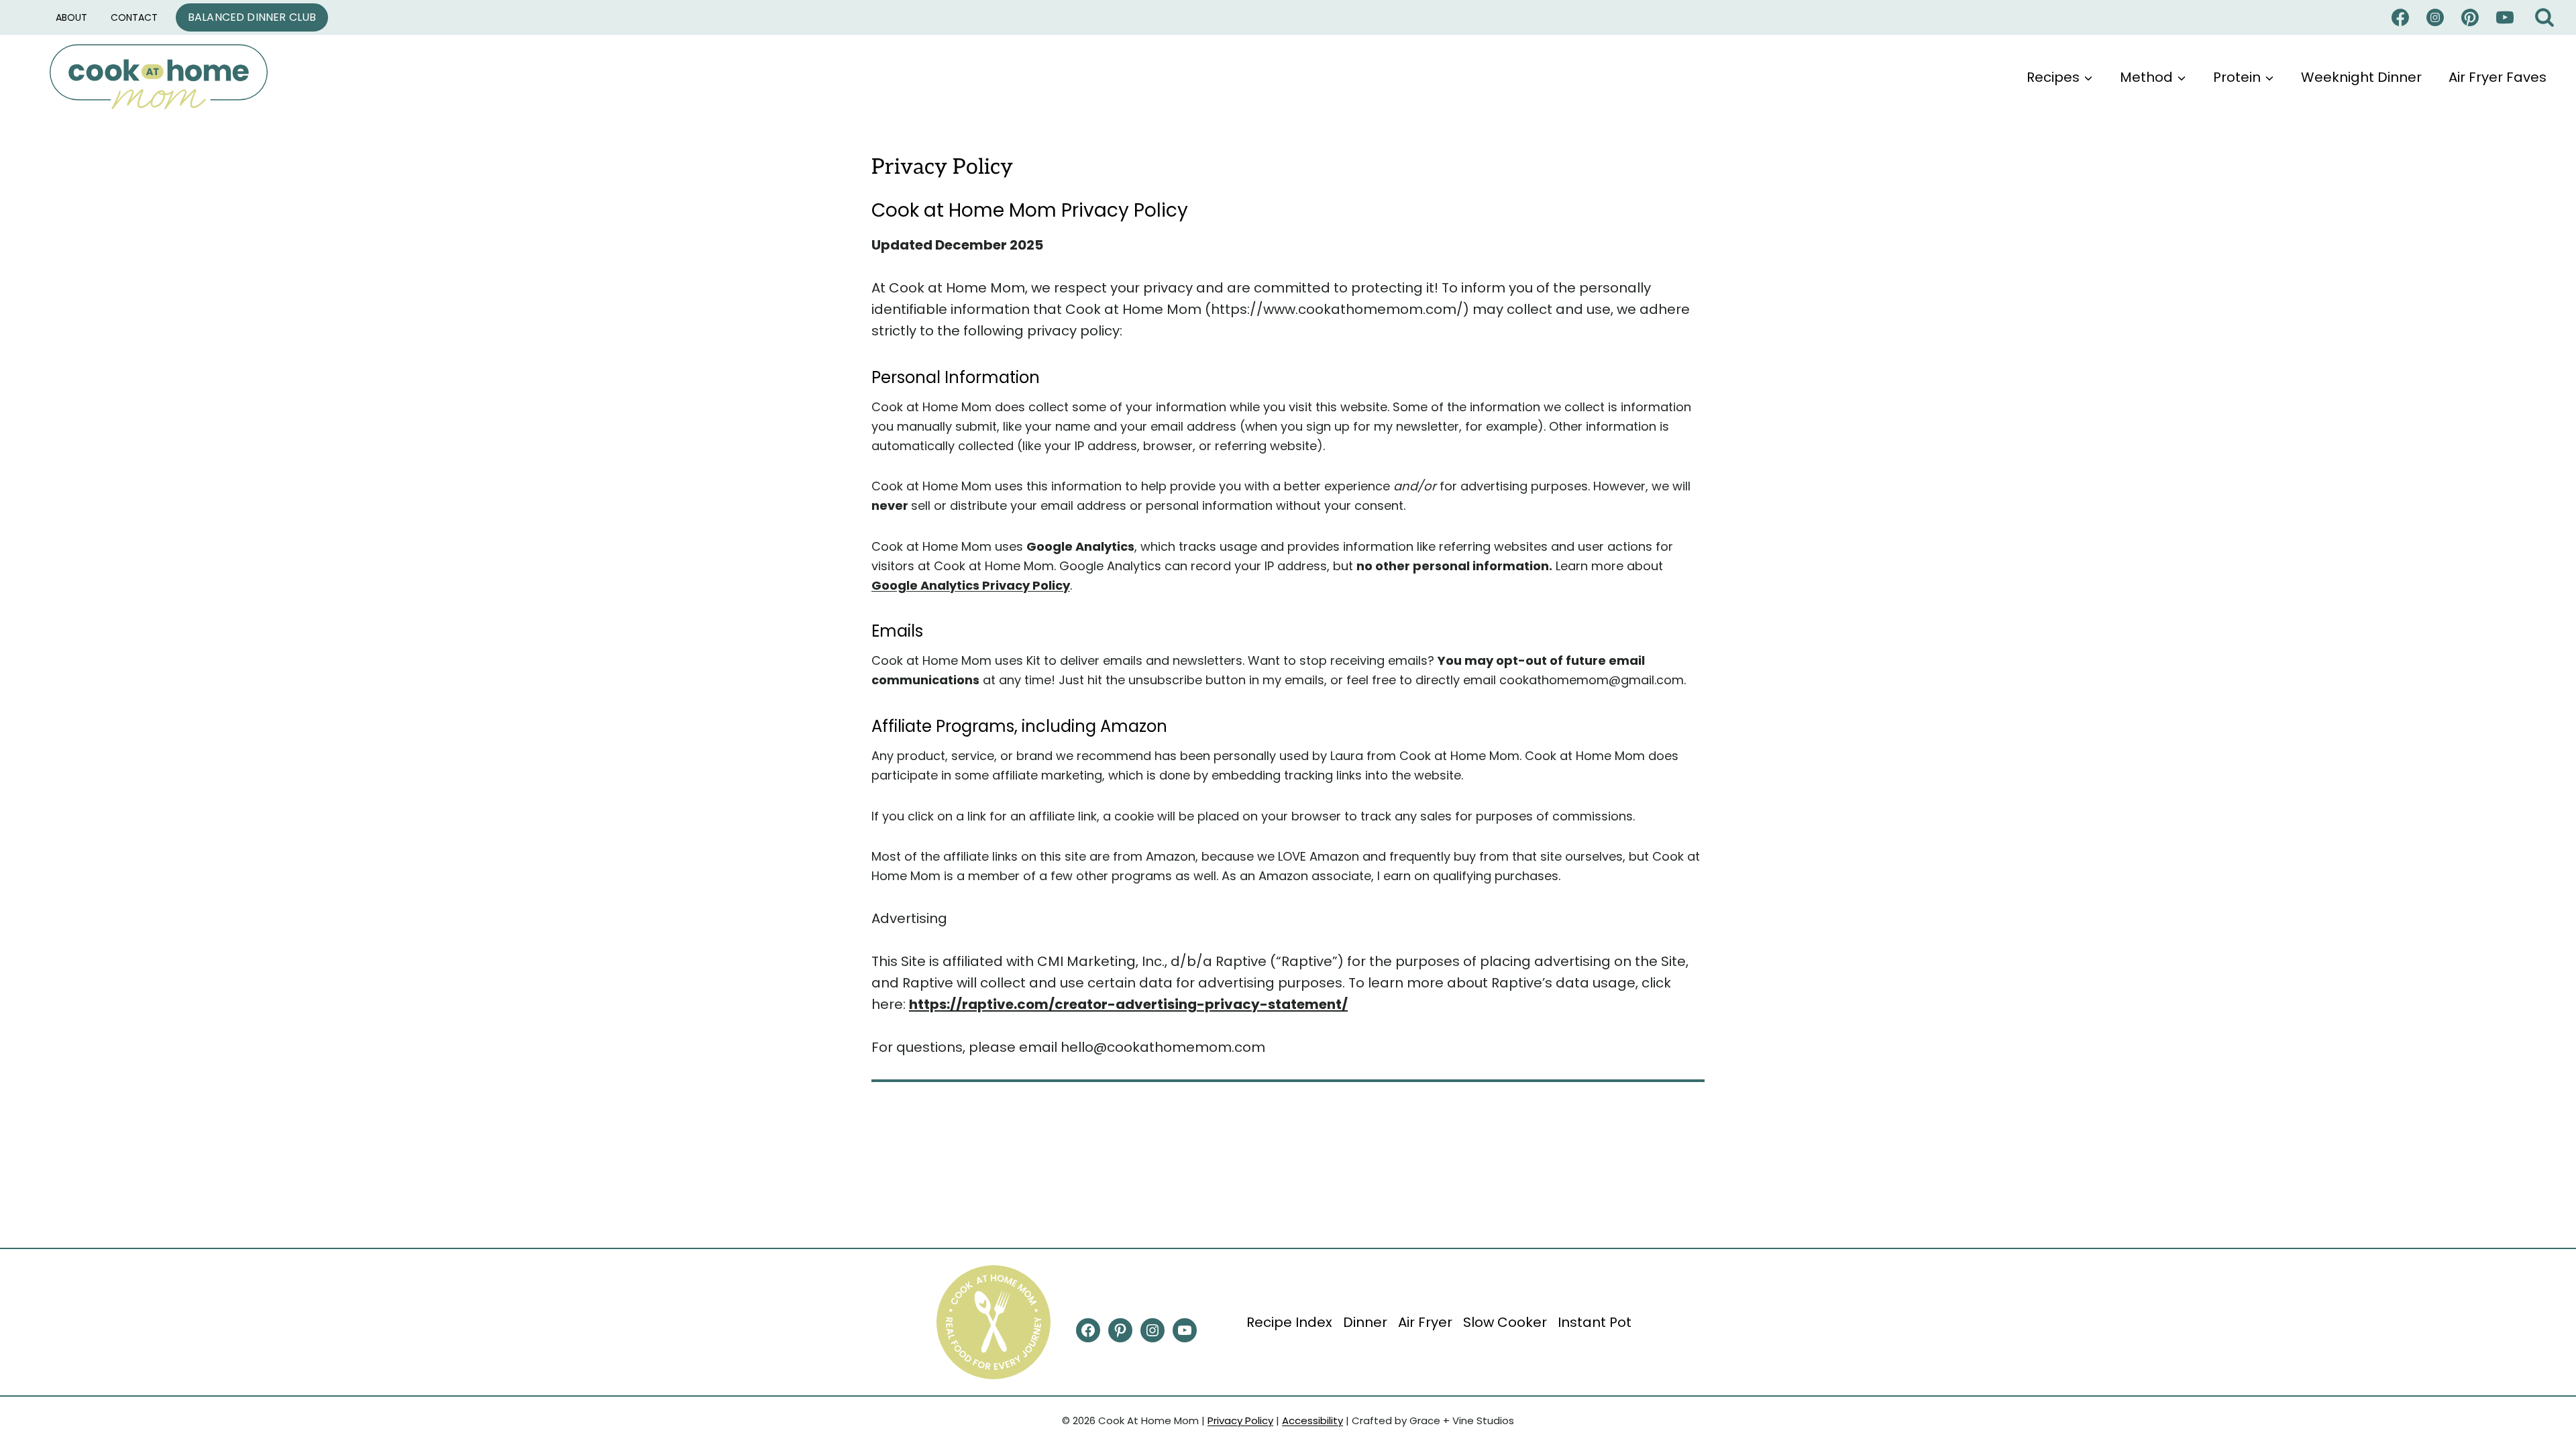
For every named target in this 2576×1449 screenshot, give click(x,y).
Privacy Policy (1240, 1420)
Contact (134, 17)
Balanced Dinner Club (252, 17)
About (71, 17)
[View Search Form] (2544, 18)
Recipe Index (1289, 1322)
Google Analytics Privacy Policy (971, 585)
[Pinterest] (2470, 17)
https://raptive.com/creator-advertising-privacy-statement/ (1128, 1004)
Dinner (1365, 1322)
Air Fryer (1425, 1322)
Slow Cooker (1505, 1322)
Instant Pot (1595, 1322)
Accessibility (1312, 1420)
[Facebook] (2400, 17)
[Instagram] (2435, 17)
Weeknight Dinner (2361, 77)
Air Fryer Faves (2498, 77)
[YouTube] (2505, 17)
